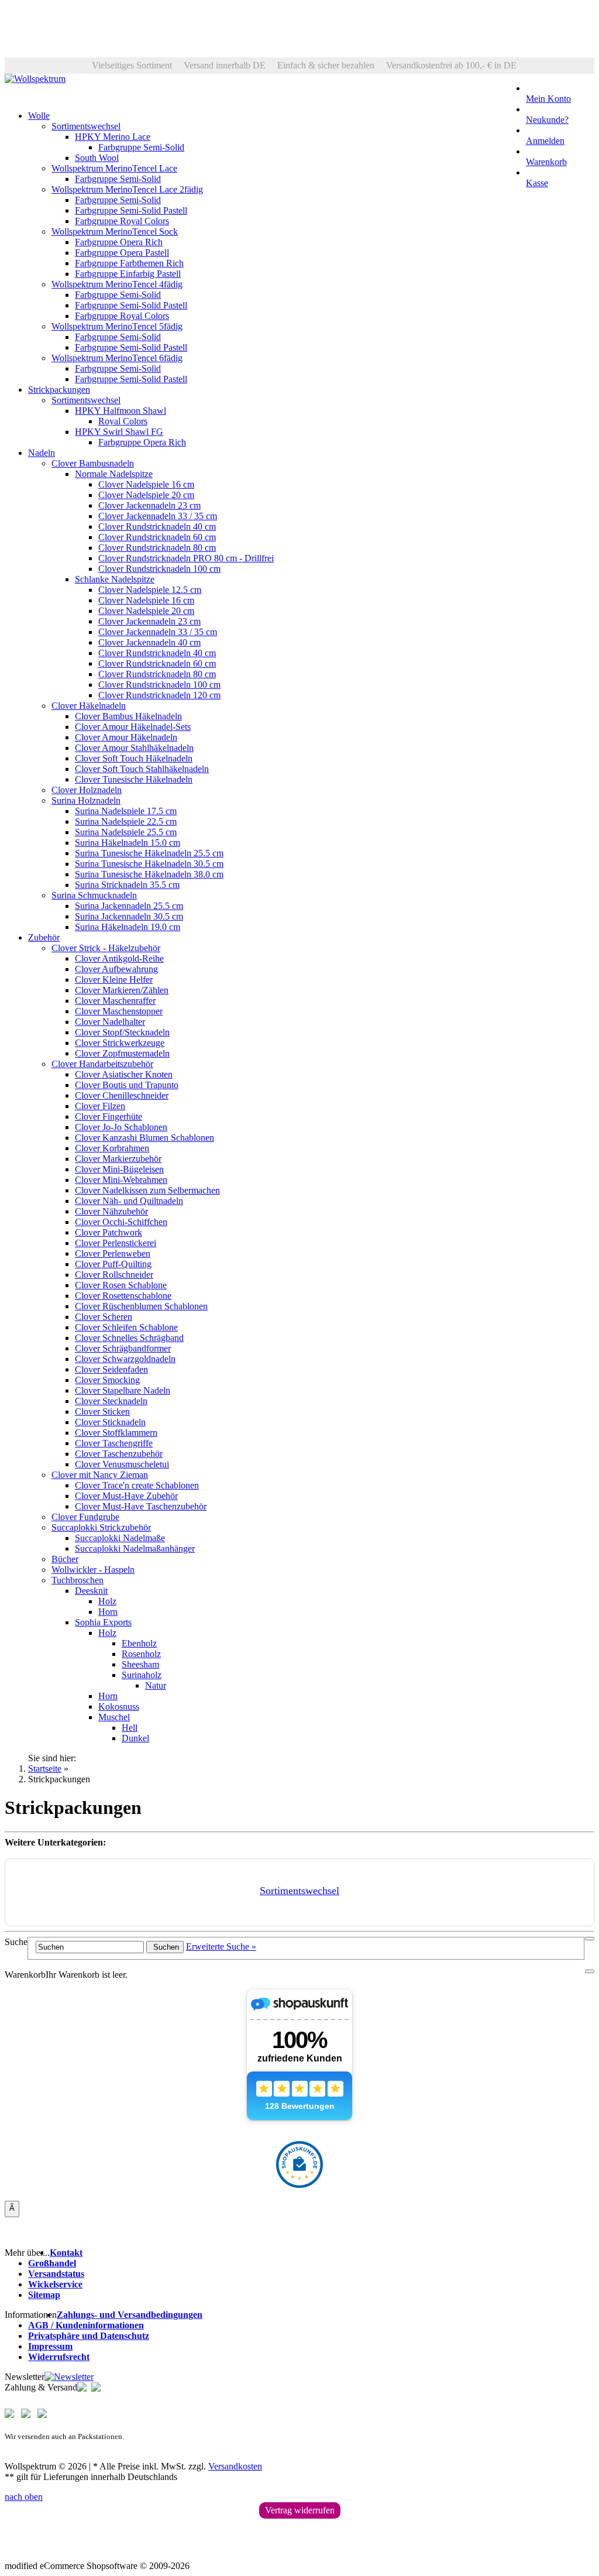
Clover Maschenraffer (115, 1001)
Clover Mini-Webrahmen (121, 1180)
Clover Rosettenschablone (123, 1296)
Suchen (165, 1947)
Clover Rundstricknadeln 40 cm (157, 526)
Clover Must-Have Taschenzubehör (141, 1506)
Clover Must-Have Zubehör (126, 1496)
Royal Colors (123, 421)
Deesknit (91, 1591)
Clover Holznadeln (87, 790)
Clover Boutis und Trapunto (127, 1085)
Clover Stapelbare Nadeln (123, 1390)
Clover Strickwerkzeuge (120, 1043)
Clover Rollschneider (114, 1275)
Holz (107, 1601)
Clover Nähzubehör (111, 1211)
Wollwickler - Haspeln (93, 1570)
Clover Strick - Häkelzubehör (106, 948)
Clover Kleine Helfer (114, 980)
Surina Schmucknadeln (94, 895)
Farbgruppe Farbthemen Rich (129, 263)
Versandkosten (235, 2466)
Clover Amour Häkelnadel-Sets (133, 727)
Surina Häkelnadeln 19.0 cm (128, 927)
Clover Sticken (102, 1412)
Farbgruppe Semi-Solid (141, 147)
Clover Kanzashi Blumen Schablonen (144, 1138)
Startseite (45, 1769)
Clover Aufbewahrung (116, 969)
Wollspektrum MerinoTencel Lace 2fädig (127, 189)
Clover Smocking (107, 1380)
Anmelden (545, 141)
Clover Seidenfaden (111, 1369)
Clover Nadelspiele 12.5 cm (150, 590)
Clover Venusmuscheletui (122, 1464)
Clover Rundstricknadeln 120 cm (159, 695)
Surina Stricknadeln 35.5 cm (127, 885)
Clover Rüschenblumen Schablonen (141, 1306)
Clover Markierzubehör (118, 1159)
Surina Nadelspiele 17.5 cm (126, 811)
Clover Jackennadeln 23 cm (149, 505)
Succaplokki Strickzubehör (101, 1527)
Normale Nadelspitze (114, 474)
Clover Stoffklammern (116, 1433)
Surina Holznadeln (86, 800)
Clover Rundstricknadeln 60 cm (157, 537)
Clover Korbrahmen (112, 1148)
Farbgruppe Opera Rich (119, 242)
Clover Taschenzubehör (119, 1454)
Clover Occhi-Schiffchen (121, 1222)
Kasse (537, 183)
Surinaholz (142, 1675)
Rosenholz (141, 1654)
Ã (12, 2208)
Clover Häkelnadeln (89, 706)
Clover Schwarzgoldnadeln (125, 1359)
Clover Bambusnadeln (93, 463)
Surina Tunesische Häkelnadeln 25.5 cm (149, 853)
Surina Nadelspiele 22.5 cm (126, 821)
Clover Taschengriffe (114, 1443)
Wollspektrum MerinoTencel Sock (115, 231)
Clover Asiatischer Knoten (124, 1074)
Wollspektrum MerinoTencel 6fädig (117, 358)
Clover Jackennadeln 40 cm (149, 642)
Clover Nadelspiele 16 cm (146, 484)
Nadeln (42, 453)
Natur (156, 1685)
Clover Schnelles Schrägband (129, 1338)
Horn (108, 1612)
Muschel (114, 1717)
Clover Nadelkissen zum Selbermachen (147, 1190)
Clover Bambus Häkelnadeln (128, 716)
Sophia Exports (103, 1622)
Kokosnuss (119, 1707)
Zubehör (44, 937)
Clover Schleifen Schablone (126, 1327)
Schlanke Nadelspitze (115, 579)
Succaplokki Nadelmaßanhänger (135, 1548)
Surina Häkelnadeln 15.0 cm (128, 843)
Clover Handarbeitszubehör (102, 1064)
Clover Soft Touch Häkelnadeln (134, 758)
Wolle (39, 116)
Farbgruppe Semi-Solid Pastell (131, 210)
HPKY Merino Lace (113, 137)
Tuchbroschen (78, 1580)
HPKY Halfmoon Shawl (121, 411)
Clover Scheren (104, 1317)
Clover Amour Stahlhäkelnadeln (134, 748)
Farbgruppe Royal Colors (122, 221)
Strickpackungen (59, 390)
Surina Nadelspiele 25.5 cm (126, 832)
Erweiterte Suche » (221, 1946)
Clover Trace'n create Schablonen (137, 1485)
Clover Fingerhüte (109, 1117)
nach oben (24, 2497)
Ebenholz (139, 1643)
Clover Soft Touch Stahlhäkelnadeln (142, 769)
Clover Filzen (100, 1106)
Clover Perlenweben (113, 1253)
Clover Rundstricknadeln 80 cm (157, 548)
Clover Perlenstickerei (116, 1243)
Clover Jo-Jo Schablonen (121, 1127)
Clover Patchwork (109, 1232)
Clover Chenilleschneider (122, 1095)
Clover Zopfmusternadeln (122, 1053)
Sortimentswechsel (86, 126)
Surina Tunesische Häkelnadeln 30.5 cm (149, 864)
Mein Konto (548, 99)
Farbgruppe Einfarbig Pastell (128, 274)
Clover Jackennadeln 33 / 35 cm (158, 516)
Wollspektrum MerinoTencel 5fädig (117, 326)
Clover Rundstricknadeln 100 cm (159, 569)
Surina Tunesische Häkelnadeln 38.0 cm (149, 874)
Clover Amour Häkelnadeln (126, 737)
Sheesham (140, 1664)
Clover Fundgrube (85, 1517)
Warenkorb (546, 162)
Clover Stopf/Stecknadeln (122, 1032)
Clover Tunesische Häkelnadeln (134, 779)
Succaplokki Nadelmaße (120, 1538)
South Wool (97, 158)
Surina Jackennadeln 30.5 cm (129, 916)
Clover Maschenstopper (119, 1011)
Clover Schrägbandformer (123, 1348)
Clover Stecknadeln (111, 1401)
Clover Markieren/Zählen (122, 990)
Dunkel (135, 1738)
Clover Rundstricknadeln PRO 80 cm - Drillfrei (186, 558)
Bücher (65, 1559)
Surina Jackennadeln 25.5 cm (129, 906)
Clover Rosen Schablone (121, 1285)
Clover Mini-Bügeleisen (119, 1169)
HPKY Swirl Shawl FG (119, 432)
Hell (130, 1728)
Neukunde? (547, 120)
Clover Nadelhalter (110, 1022)
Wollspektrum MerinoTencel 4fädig (117, 284)
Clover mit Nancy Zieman (100, 1475)
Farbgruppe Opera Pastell (122, 253)
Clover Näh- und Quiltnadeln (129, 1201)
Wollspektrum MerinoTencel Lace (114, 168)
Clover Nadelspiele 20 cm (146, 495)
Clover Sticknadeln (110, 1422)
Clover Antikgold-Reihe (119, 958)
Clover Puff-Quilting (113, 1264)
